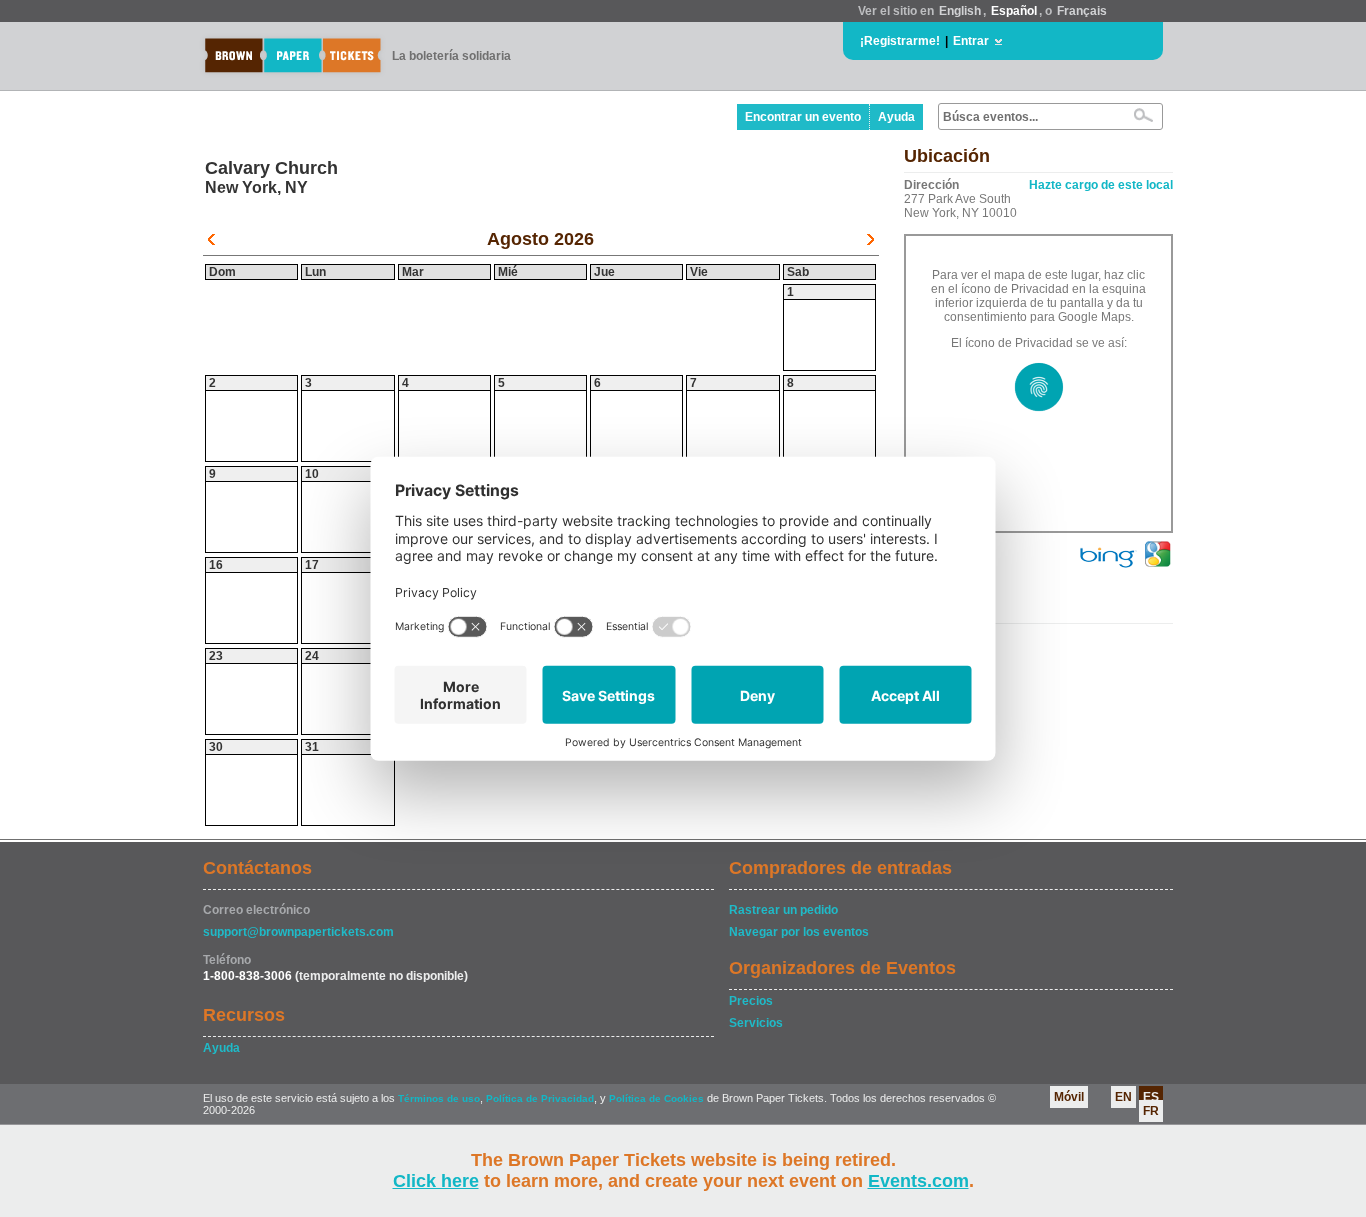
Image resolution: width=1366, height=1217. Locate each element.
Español (1014, 11)
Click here (436, 1181)
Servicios (756, 1023)
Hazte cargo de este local (1101, 185)
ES (1151, 1097)
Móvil (1069, 1097)
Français (1082, 11)
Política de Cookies (656, 1098)
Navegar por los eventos (799, 932)
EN (1123, 1097)
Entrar (971, 41)
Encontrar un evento (803, 117)
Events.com (918, 1181)
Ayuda (896, 117)
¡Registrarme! (900, 41)
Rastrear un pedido (783, 910)
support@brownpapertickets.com (298, 932)
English (960, 11)
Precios (751, 1001)
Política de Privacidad (540, 1098)
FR (1151, 1111)
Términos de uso (439, 1098)
